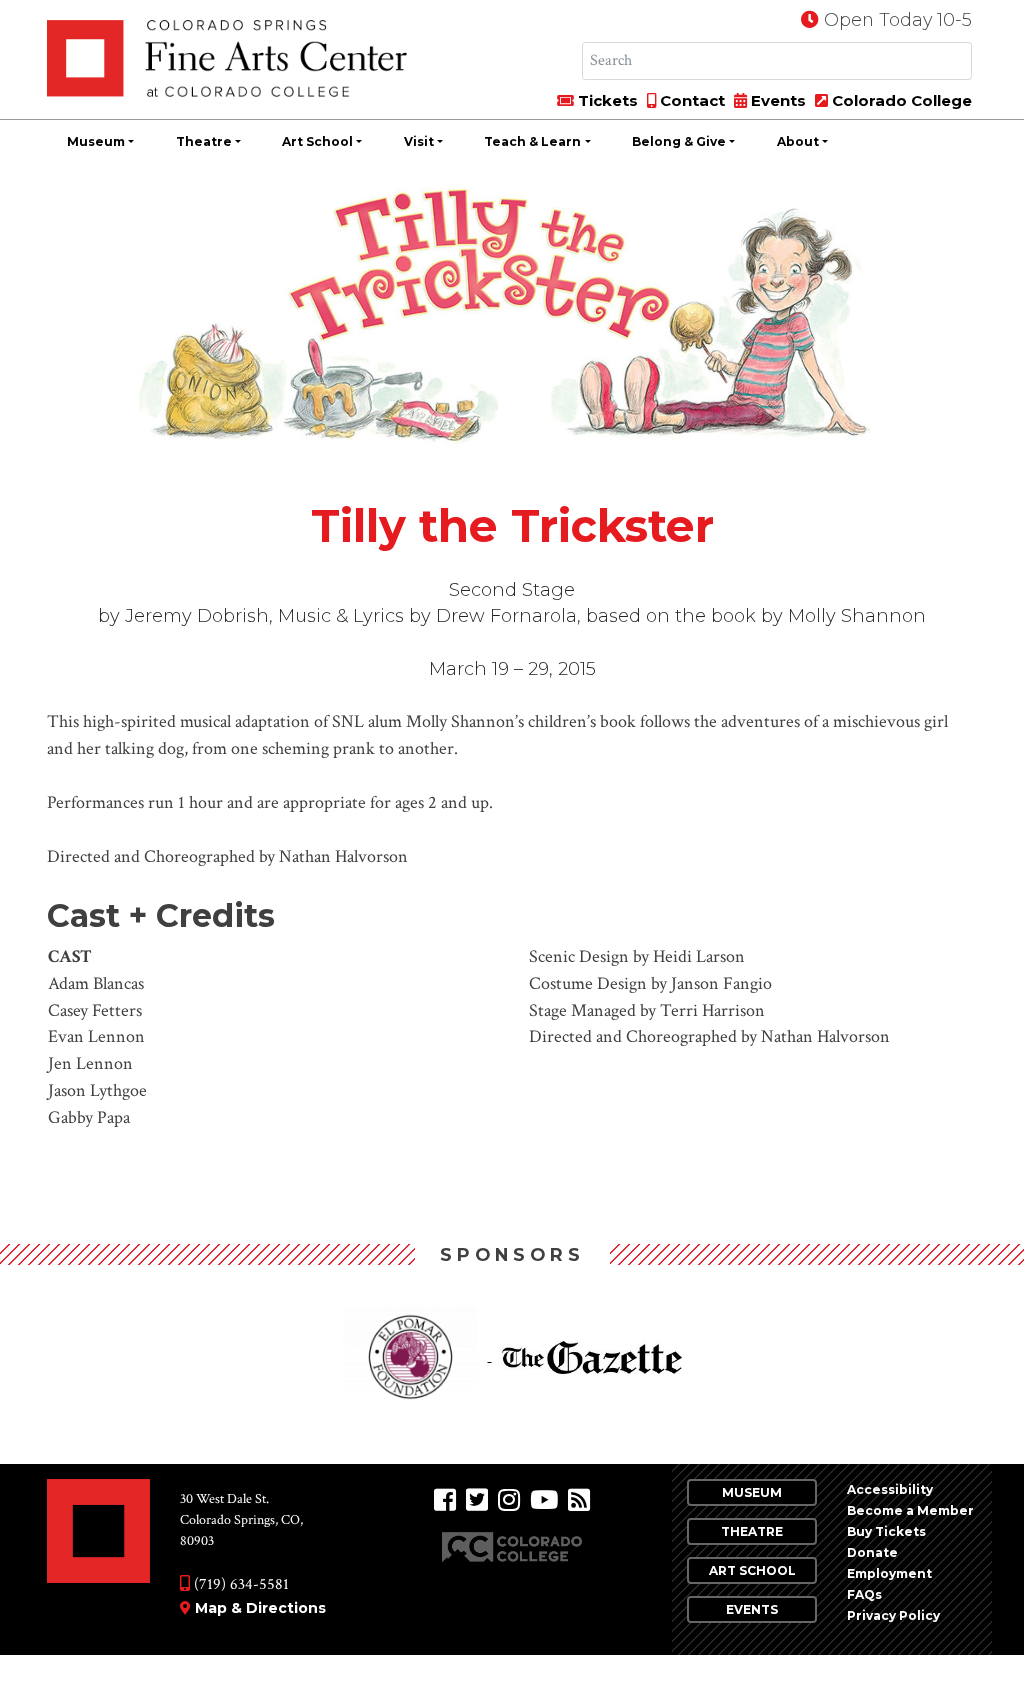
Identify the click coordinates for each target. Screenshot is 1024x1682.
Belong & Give (679, 141)
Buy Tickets (886, 1531)
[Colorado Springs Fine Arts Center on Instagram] (509, 1500)
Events (776, 100)
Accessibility (890, 1489)
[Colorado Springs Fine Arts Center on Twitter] (477, 1500)
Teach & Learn (532, 141)
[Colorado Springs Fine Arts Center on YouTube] (544, 1500)
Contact (690, 100)
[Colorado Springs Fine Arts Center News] (579, 1500)
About (798, 141)
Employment (889, 1573)
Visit (419, 141)
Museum (96, 141)
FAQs (864, 1594)
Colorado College (900, 100)
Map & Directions (260, 1608)
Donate (872, 1552)
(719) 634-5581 (239, 1584)
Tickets (606, 100)
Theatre (204, 141)
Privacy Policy (893, 1615)
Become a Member (910, 1510)
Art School (317, 141)
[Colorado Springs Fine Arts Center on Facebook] (445, 1500)
